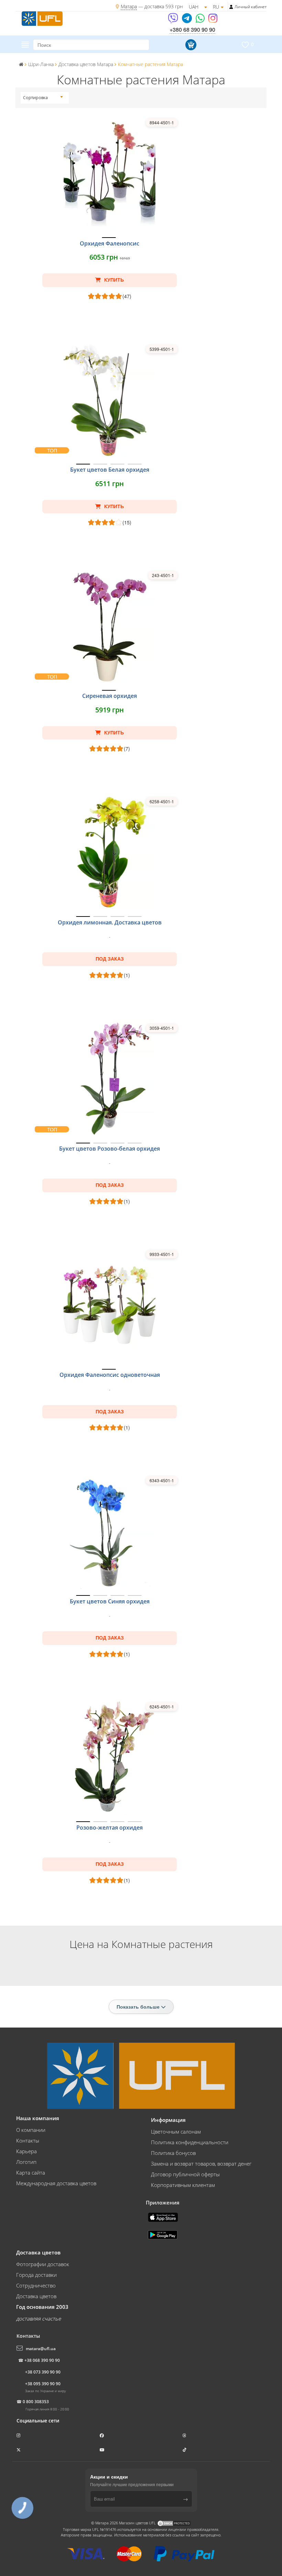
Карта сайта (31, 2172)
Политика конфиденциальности (190, 2142)
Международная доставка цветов (56, 2183)
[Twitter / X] (19, 2450)
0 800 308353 (36, 2402)
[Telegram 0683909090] (187, 20)
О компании (31, 2130)
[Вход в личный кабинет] (231, 7)
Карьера (26, 2151)
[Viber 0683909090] (173, 20)
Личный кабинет (251, 7)
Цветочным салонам (176, 2132)
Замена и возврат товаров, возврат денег (201, 2164)
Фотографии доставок (43, 2264)
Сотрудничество (36, 2285)
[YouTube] (103, 2450)
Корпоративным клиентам (183, 2185)
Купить (113, 280)
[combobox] (43, 98)
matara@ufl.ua (41, 2349)
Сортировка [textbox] (35, 98)
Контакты (28, 2140)
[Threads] (185, 2435)
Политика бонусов (173, 2153)
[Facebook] (102, 2435)
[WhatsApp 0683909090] (201, 20)
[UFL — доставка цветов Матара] (42, 18)
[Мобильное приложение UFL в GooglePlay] (163, 2234)
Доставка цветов (36, 2296)
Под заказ (110, 959)
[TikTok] (185, 2450)
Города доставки (36, 2275)
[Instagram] (213, 20)
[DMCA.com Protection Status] (174, 2523)
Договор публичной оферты (185, 2174)
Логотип (26, 2162)
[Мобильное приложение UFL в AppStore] (164, 2217)
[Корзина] (190, 45)
